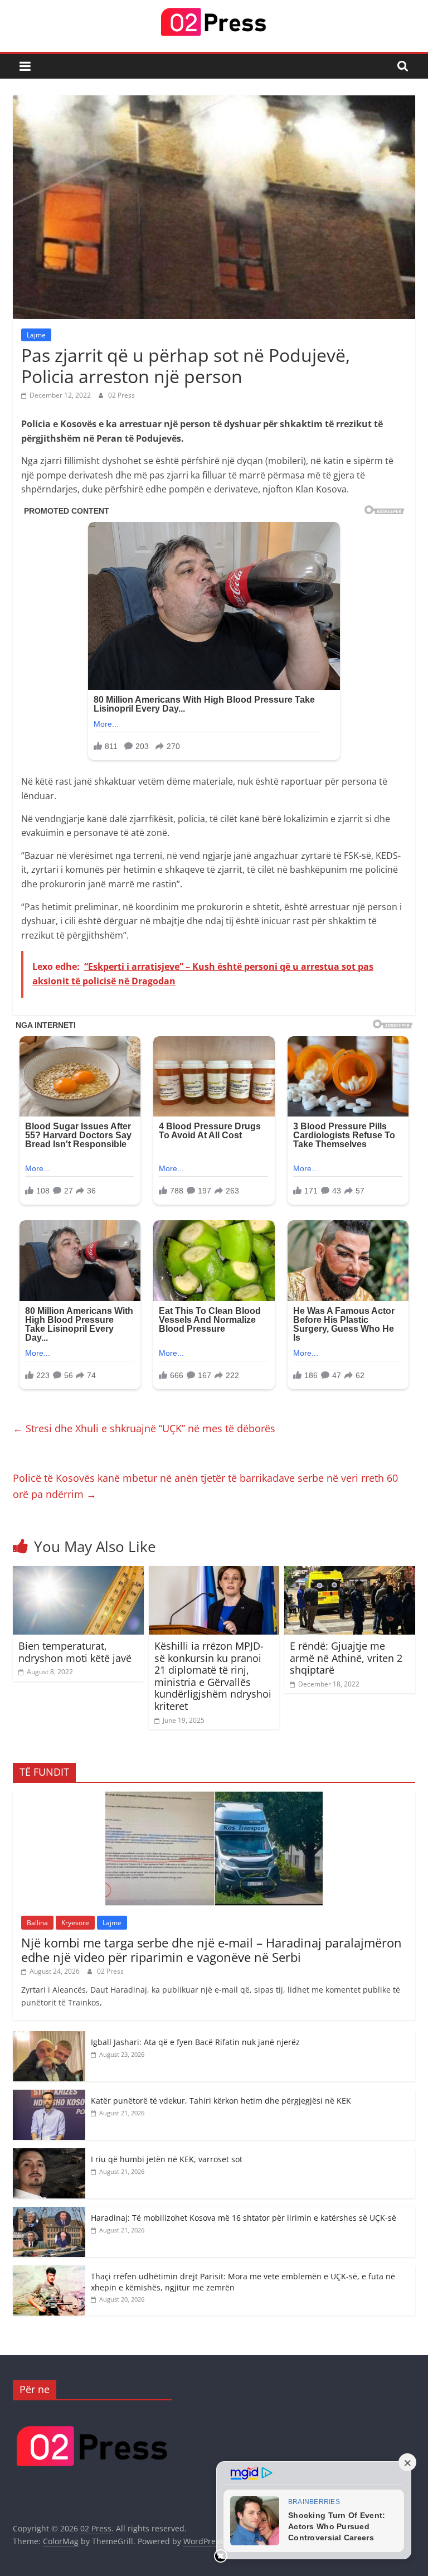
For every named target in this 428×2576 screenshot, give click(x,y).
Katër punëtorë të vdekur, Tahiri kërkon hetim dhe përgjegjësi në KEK (221, 2101)
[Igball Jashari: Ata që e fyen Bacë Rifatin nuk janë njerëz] (49, 2037)
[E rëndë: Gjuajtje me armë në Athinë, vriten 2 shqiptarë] (350, 1573)
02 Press (121, 395)
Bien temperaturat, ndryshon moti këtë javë (75, 1652)
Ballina (37, 1923)
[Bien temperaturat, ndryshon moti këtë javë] (78, 1573)
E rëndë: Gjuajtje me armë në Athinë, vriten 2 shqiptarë (346, 1658)
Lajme (36, 335)
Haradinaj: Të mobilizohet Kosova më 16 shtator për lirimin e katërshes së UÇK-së (244, 2218)
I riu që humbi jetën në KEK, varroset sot (167, 2159)
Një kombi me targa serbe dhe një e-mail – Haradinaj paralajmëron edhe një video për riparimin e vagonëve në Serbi (211, 1950)
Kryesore (75, 1923)
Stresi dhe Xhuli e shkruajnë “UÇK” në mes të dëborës (144, 1428)
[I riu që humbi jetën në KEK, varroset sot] (49, 2154)
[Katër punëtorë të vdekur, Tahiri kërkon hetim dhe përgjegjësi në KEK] (49, 2096)
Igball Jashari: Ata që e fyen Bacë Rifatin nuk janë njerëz (195, 2042)
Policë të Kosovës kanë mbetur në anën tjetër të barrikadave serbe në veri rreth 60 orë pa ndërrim (205, 1486)
